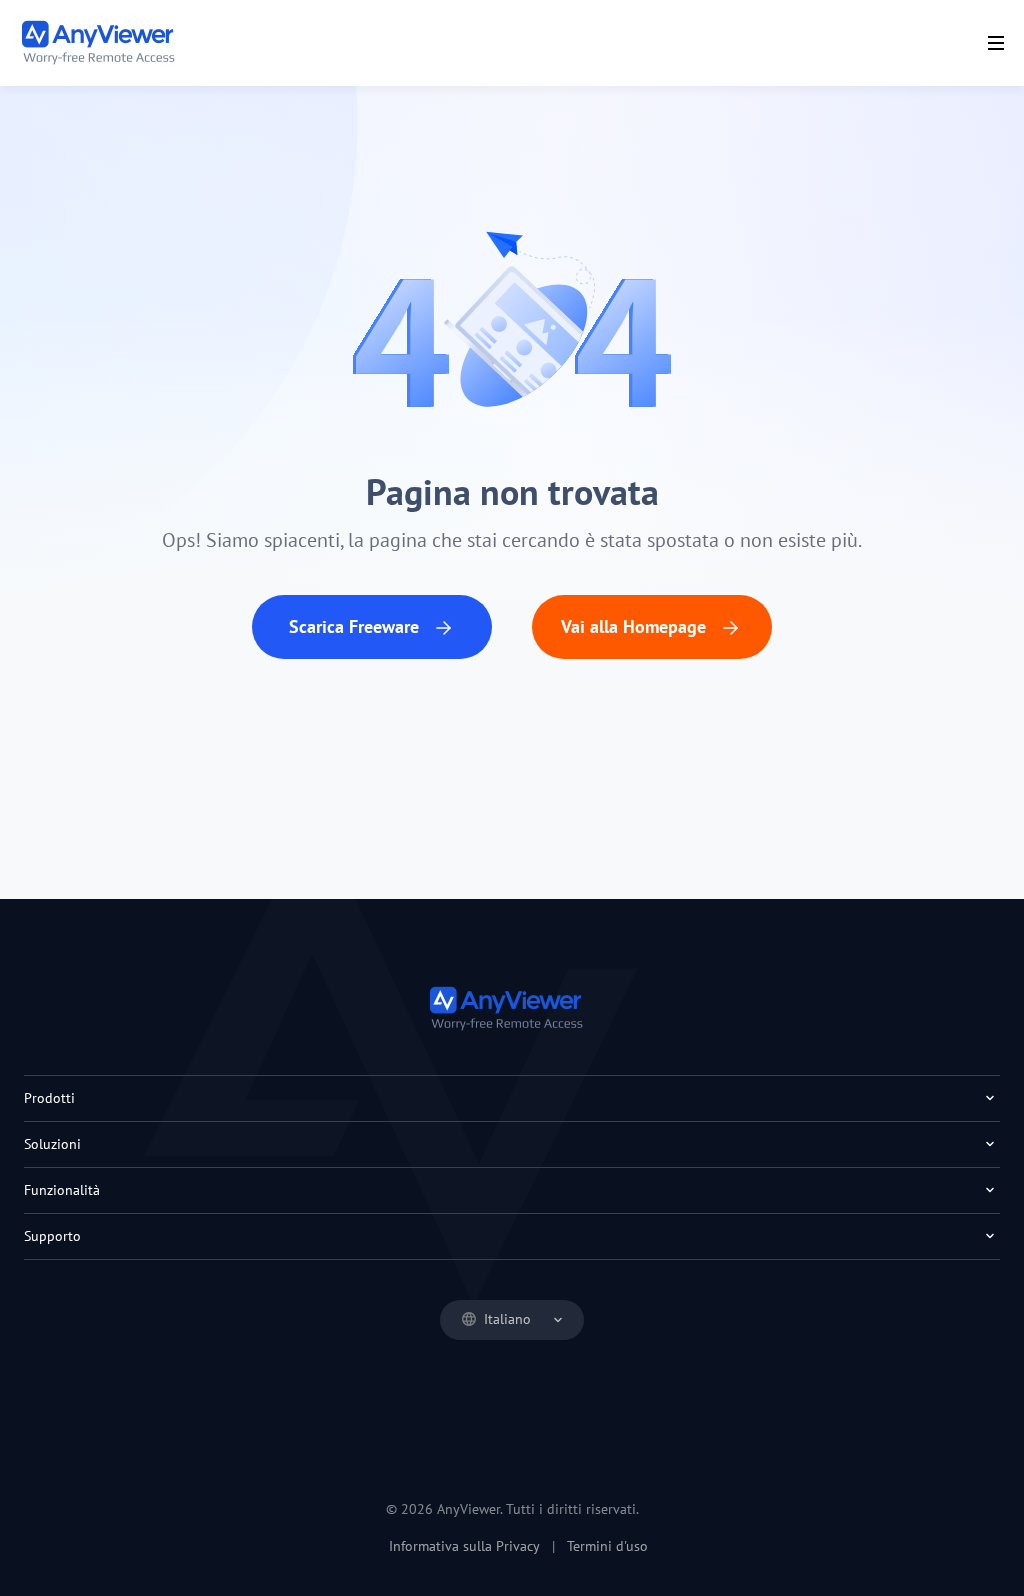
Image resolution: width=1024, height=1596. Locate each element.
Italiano (507, 1319)
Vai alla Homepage (636, 626)
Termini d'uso (607, 1546)
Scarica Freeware (356, 626)
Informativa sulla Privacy (464, 1546)
